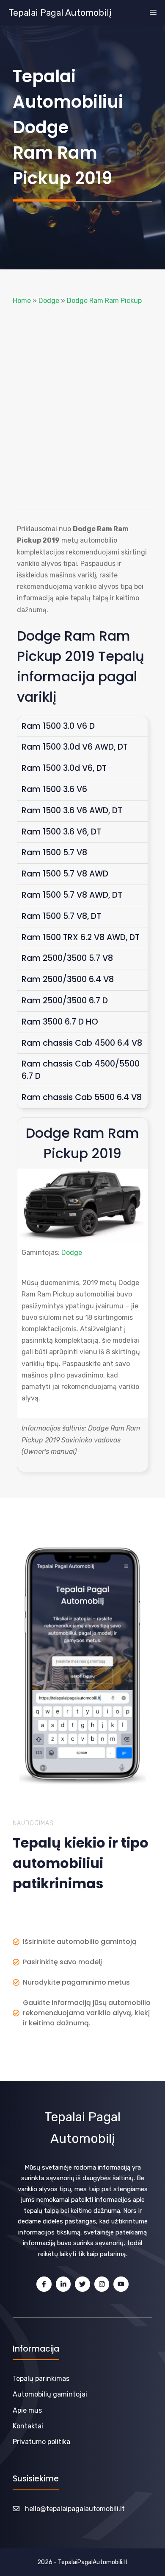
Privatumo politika (41, 2442)
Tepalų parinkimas (41, 2379)
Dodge (49, 301)
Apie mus (27, 2410)
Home (22, 301)
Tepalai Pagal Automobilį (60, 13)
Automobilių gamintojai (50, 2394)
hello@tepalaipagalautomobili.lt (75, 2509)
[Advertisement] (82, 406)
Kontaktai (28, 2426)
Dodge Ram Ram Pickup (104, 301)
